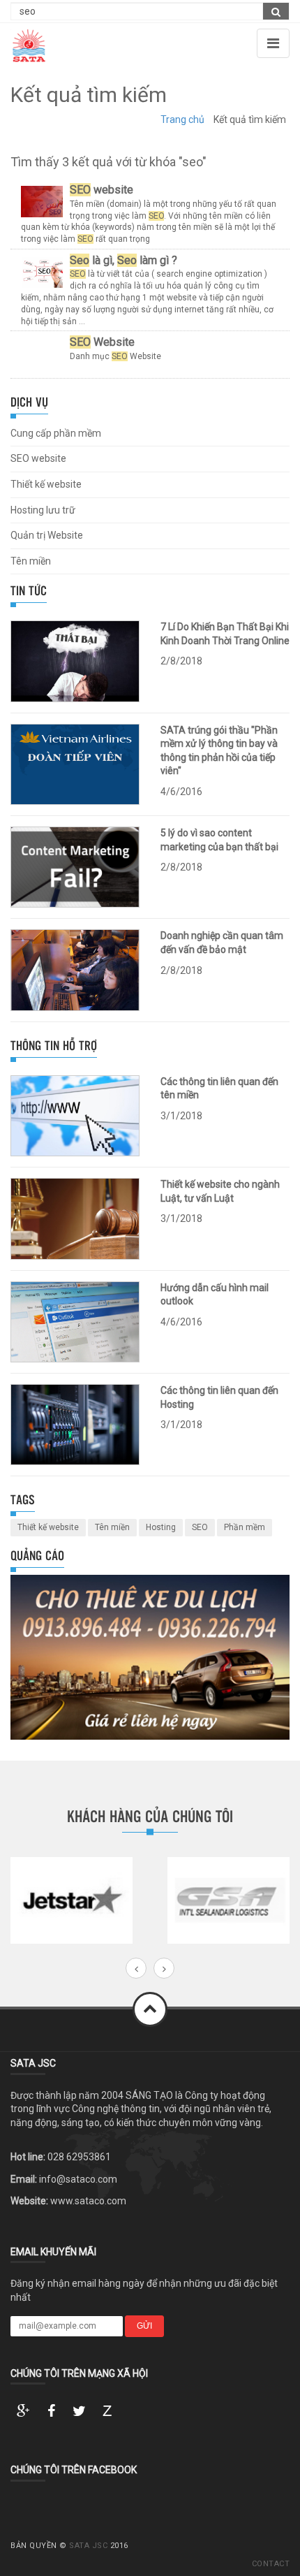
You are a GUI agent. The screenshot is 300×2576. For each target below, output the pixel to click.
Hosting (161, 1527)
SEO (200, 1527)
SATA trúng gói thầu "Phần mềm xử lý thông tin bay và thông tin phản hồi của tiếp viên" (219, 751)
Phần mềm (245, 1527)
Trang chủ (182, 119)
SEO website (38, 458)
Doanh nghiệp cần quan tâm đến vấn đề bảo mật (222, 943)
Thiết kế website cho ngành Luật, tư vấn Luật (220, 1191)
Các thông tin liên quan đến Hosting (219, 1397)
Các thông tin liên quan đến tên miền (219, 1089)
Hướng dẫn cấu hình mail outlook (215, 1295)
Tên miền (31, 561)
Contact (271, 2564)
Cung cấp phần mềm (56, 433)
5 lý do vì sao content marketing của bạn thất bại (219, 840)
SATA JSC (88, 2546)
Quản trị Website (47, 535)
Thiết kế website (46, 484)
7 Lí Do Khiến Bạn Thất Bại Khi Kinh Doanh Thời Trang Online (225, 634)
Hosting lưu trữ (43, 510)
